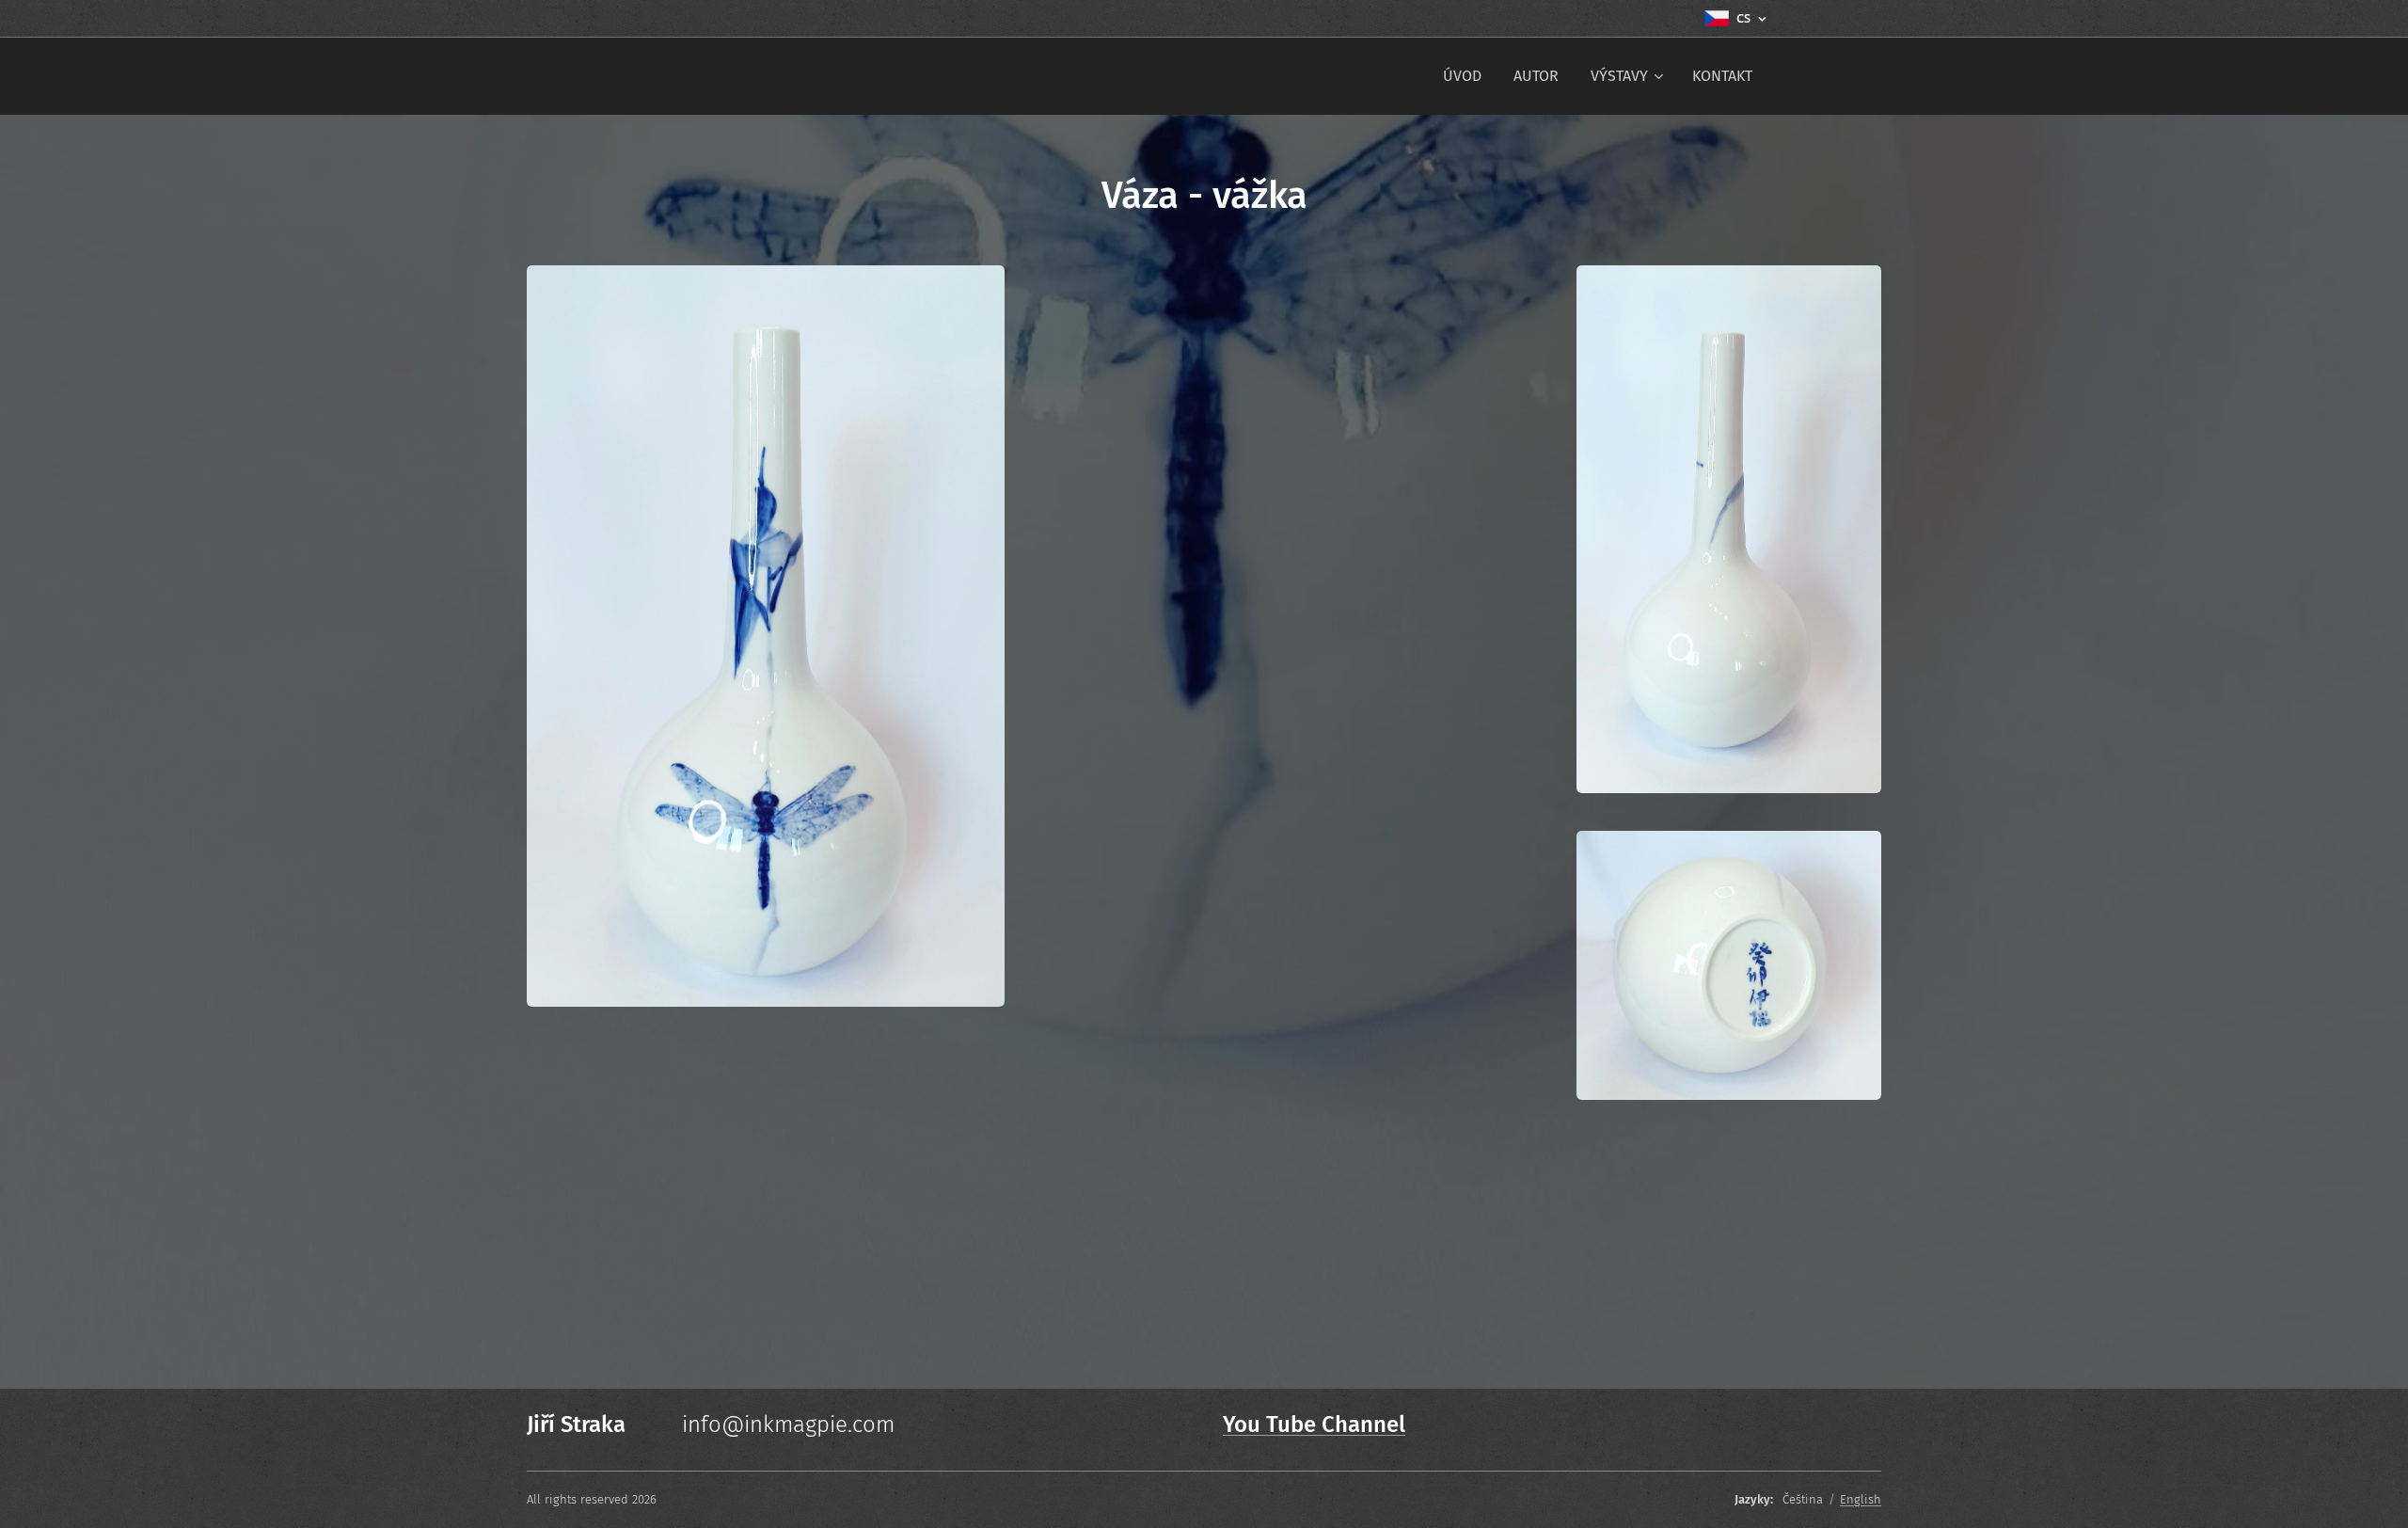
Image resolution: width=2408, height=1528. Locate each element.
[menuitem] (1462, 76)
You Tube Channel (1314, 1425)
